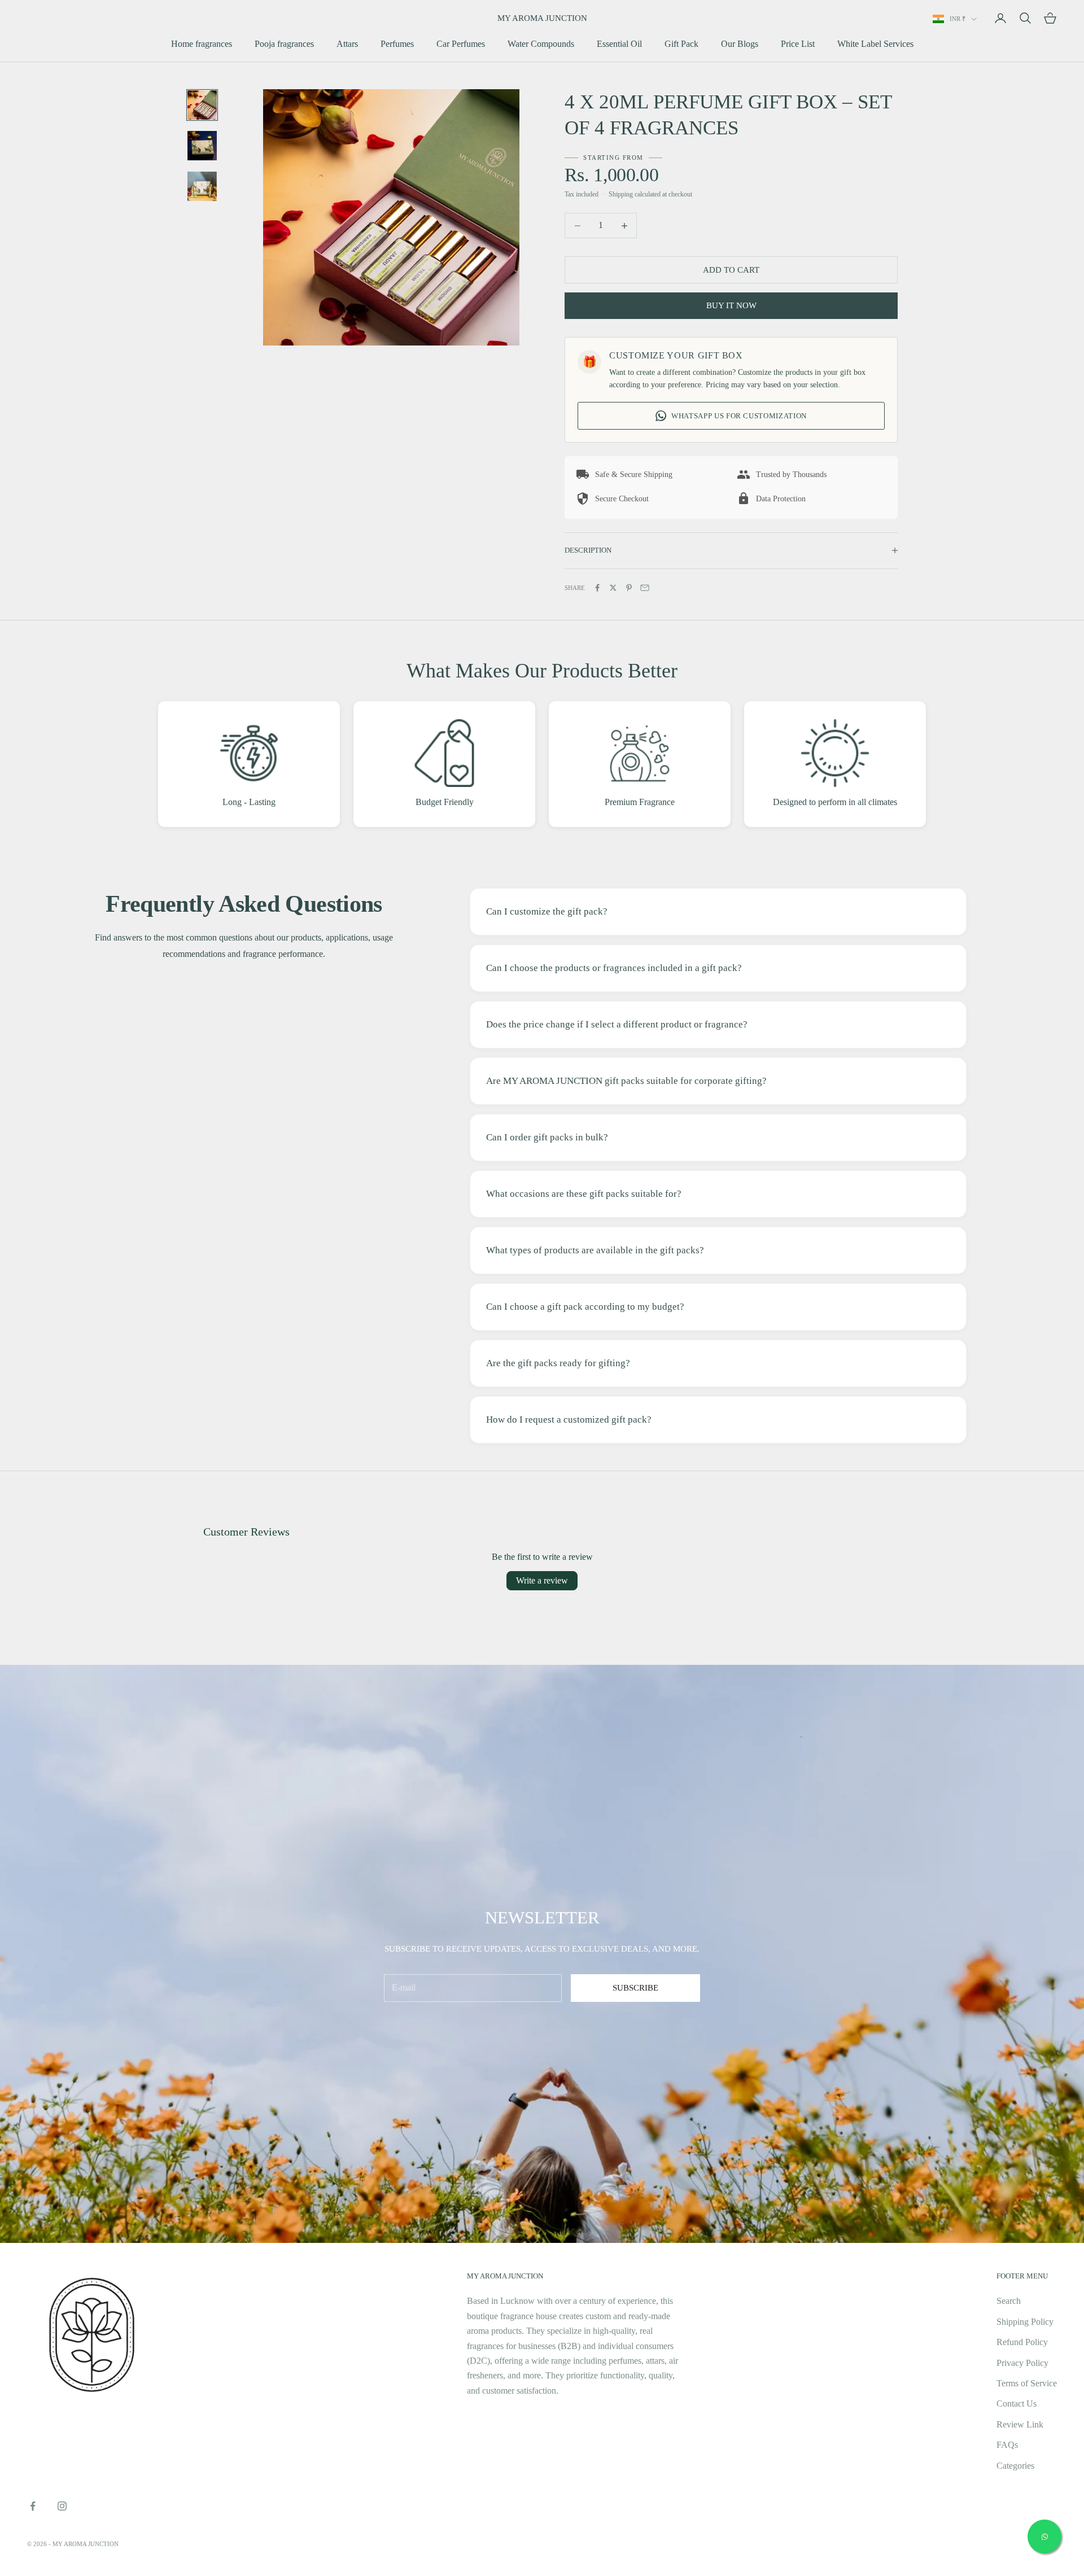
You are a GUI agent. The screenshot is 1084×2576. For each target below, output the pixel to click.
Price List (798, 44)
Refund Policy (1022, 2342)
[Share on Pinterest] (629, 588)
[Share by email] (645, 588)
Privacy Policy (1022, 2363)
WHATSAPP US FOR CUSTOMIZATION (739, 416)
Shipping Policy (1025, 2322)
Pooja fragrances (284, 44)
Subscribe (635, 1988)
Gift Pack (681, 44)
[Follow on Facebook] (33, 2506)
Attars (347, 44)
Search (1009, 2301)
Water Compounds (541, 44)
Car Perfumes (461, 44)
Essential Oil (619, 44)
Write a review (542, 1580)
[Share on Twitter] (613, 588)
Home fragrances (202, 44)
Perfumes (397, 44)
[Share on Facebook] (597, 588)
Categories (1015, 2466)
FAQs (1007, 2445)
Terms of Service (1027, 2383)
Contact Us (1017, 2404)
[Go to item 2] (202, 146)
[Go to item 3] (202, 186)
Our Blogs (740, 44)
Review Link (1020, 2424)
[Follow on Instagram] (62, 2506)
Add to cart (731, 270)
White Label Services (875, 44)
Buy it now (731, 305)
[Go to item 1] (202, 105)
